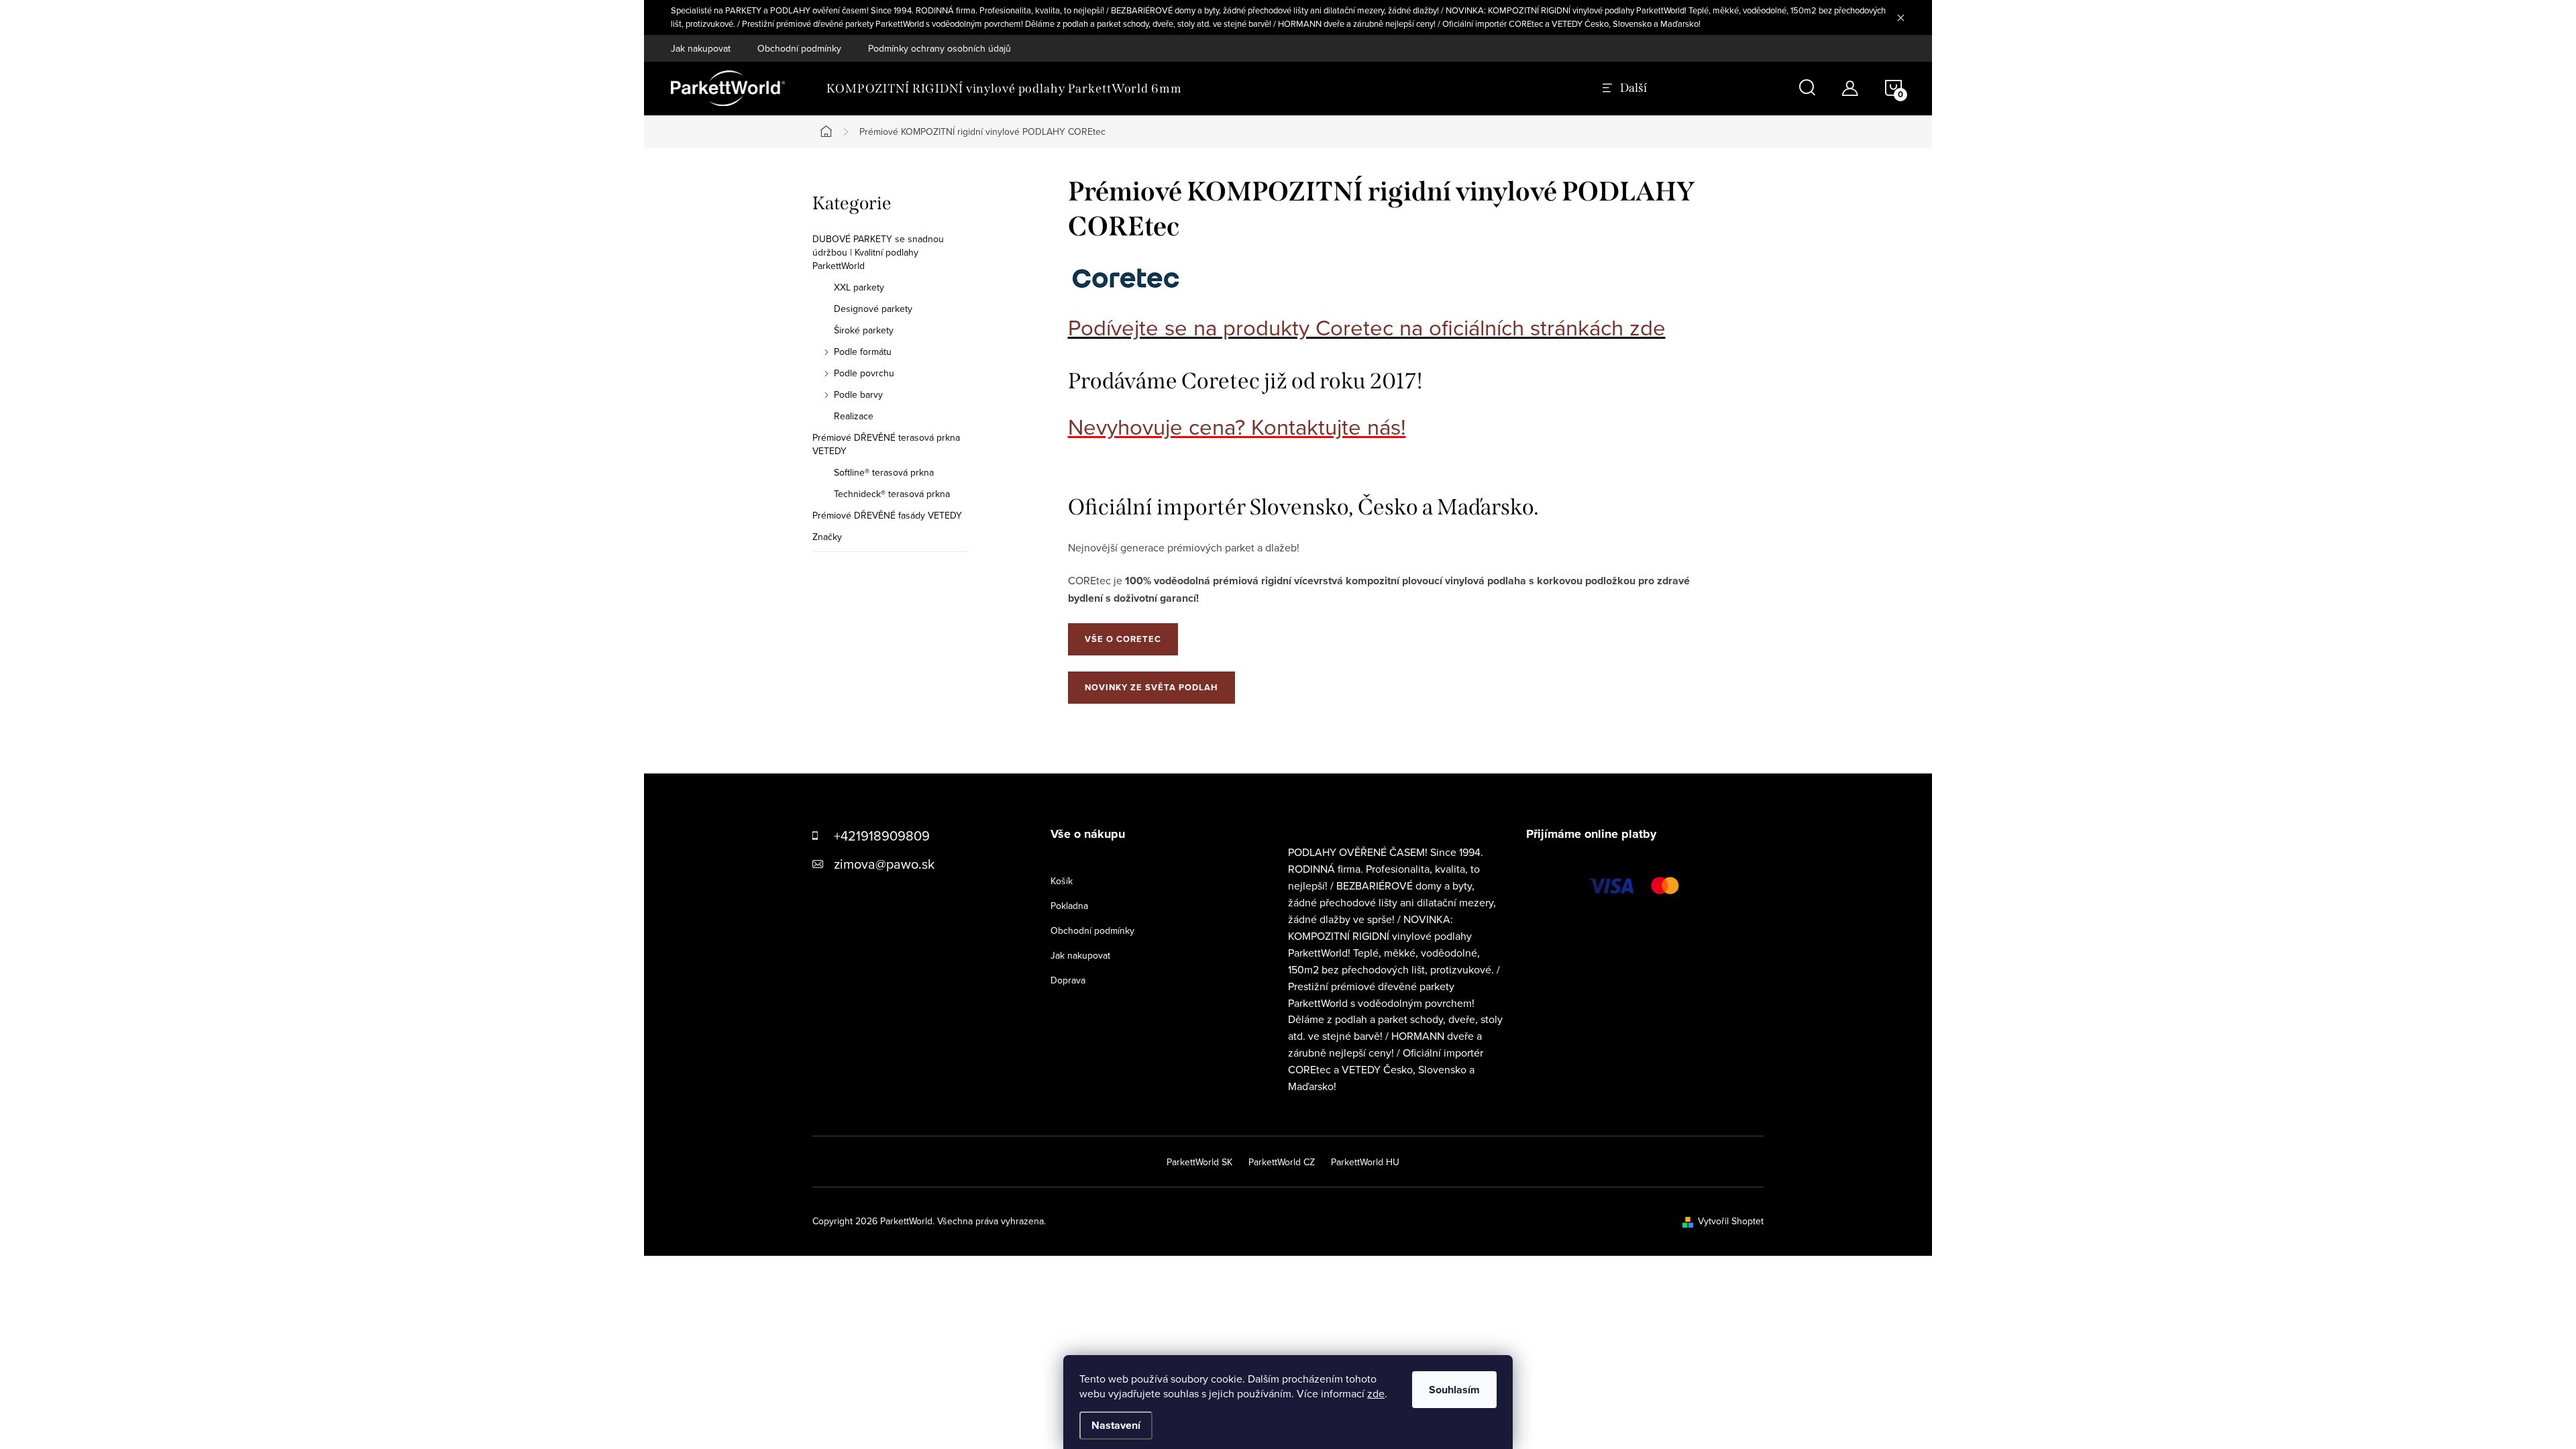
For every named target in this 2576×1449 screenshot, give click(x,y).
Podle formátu (863, 352)
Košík (1062, 881)
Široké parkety (864, 330)
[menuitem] (1004, 89)
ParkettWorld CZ (1282, 1162)
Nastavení (1116, 1425)
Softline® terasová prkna (884, 472)
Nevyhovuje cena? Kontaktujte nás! (1237, 426)
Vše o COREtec (1123, 639)
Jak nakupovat (701, 48)
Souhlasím (1454, 1390)
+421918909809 (882, 836)
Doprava (1068, 980)
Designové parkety (873, 309)
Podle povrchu (864, 373)
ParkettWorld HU (1365, 1162)
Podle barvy (858, 394)
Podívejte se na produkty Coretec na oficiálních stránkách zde (1367, 327)
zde (1376, 1393)
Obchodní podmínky (799, 48)
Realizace (854, 416)
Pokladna (1069, 906)
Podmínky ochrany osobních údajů (940, 48)
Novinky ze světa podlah (1151, 687)
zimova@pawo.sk (884, 864)
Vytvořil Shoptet (1731, 1221)
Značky (827, 537)
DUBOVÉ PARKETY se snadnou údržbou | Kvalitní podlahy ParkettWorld (878, 252)
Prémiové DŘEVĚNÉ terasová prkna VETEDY (886, 444)
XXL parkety (859, 287)
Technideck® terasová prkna (892, 494)
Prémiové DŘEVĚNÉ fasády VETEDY (887, 515)
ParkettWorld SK (1199, 1162)
